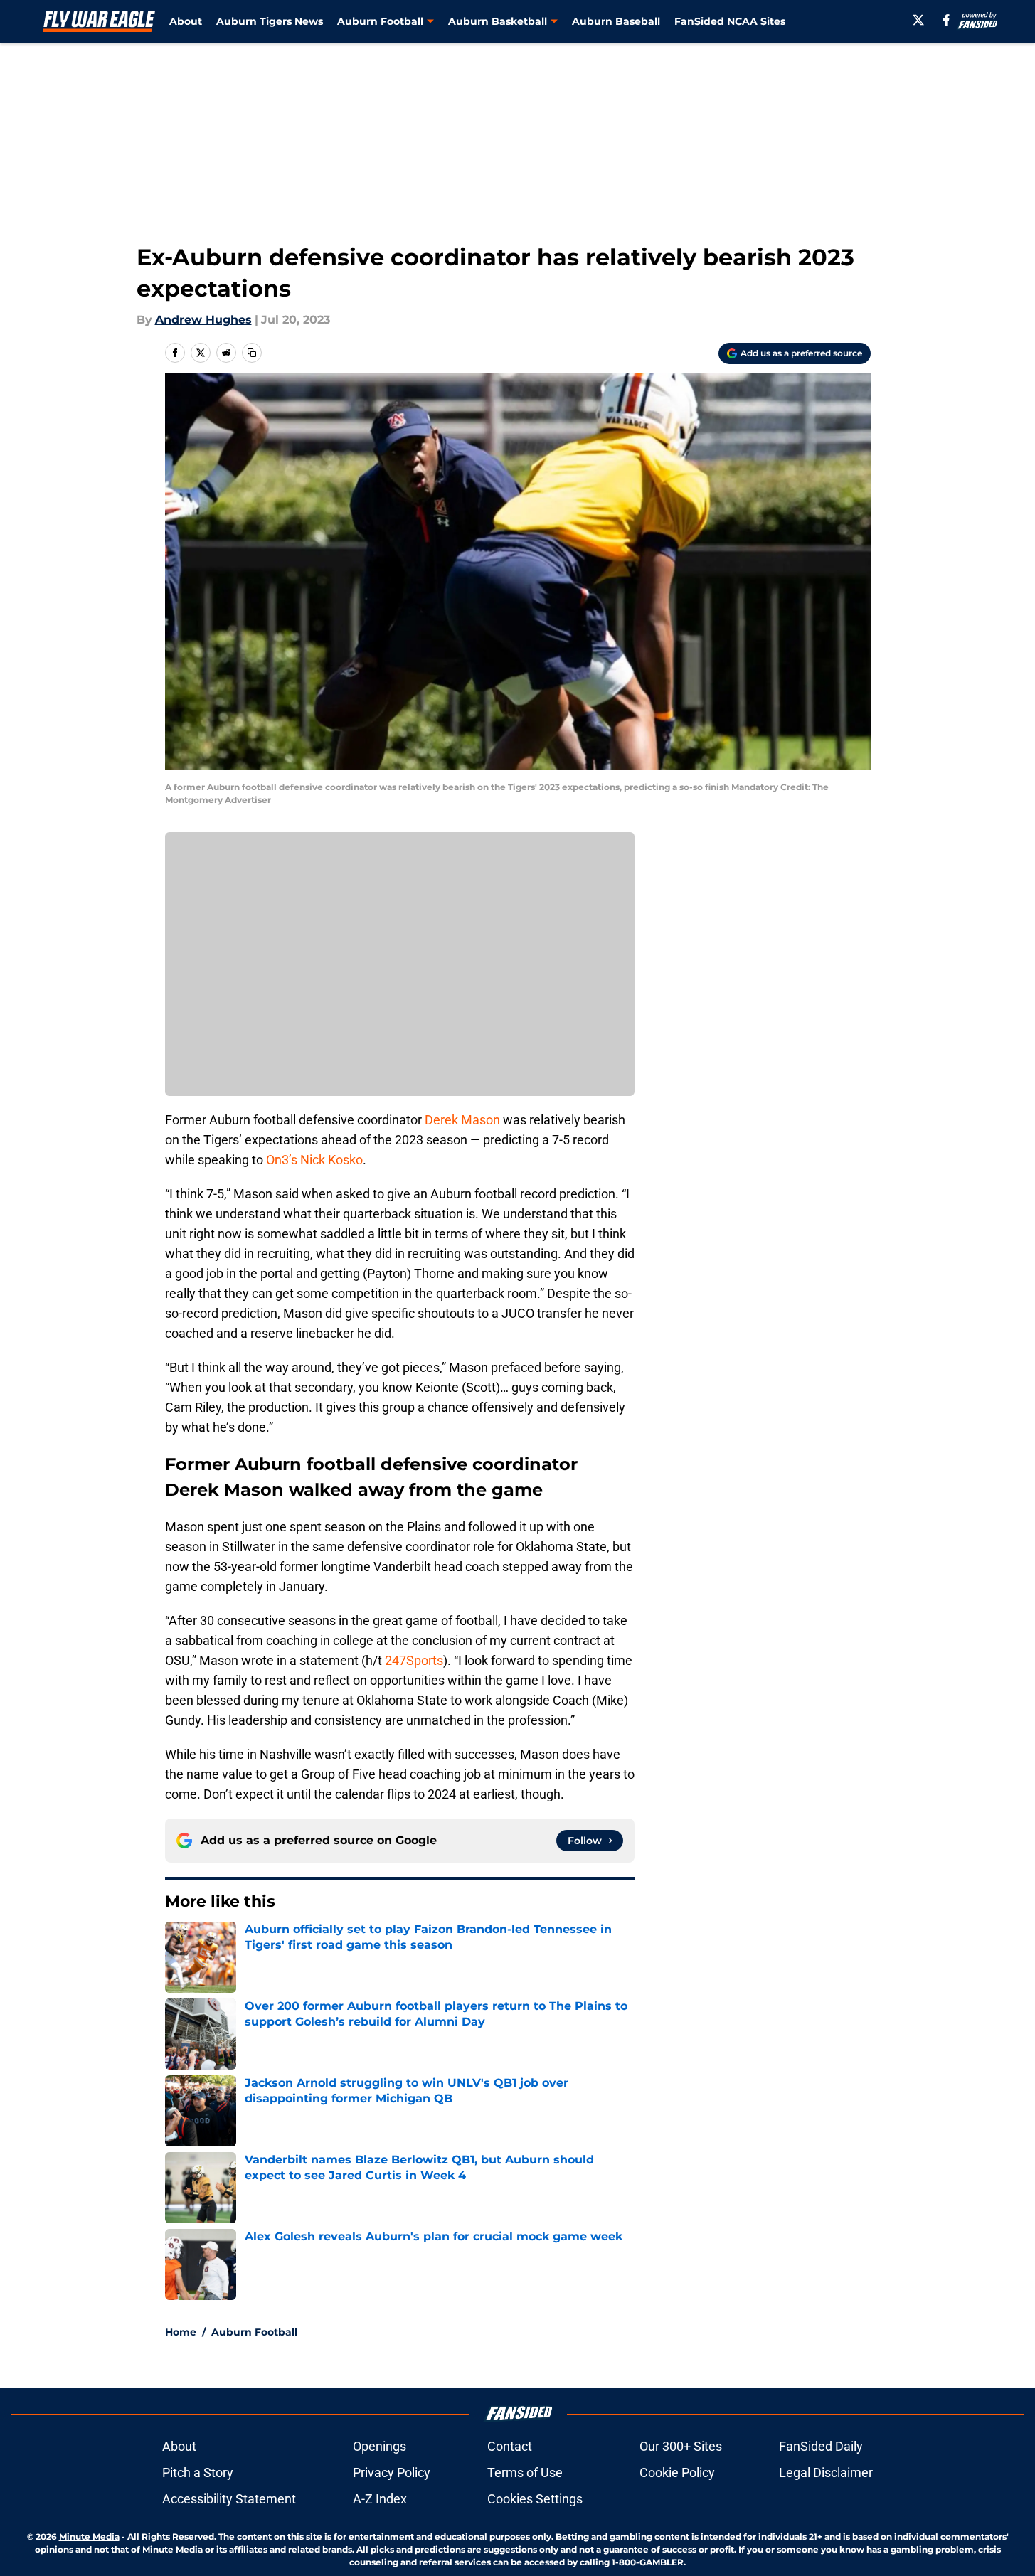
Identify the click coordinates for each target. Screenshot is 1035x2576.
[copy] (252, 353)
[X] (918, 20)
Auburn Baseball (616, 21)
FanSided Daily (821, 2446)
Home (181, 2332)
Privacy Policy (392, 2473)
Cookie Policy (677, 2473)
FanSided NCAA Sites (730, 21)
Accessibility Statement (229, 2499)
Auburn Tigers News (270, 21)
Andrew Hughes (203, 320)
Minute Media (89, 2537)
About (186, 21)
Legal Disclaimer (826, 2473)
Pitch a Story (198, 2473)
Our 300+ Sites (681, 2446)
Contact (510, 2446)
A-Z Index (380, 2499)
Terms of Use (525, 2473)
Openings (379, 2446)
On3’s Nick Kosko (314, 1160)
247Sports (414, 1660)
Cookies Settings (535, 2499)
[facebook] (946, 20)
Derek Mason (462, 1120)
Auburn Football (254, 2332)
